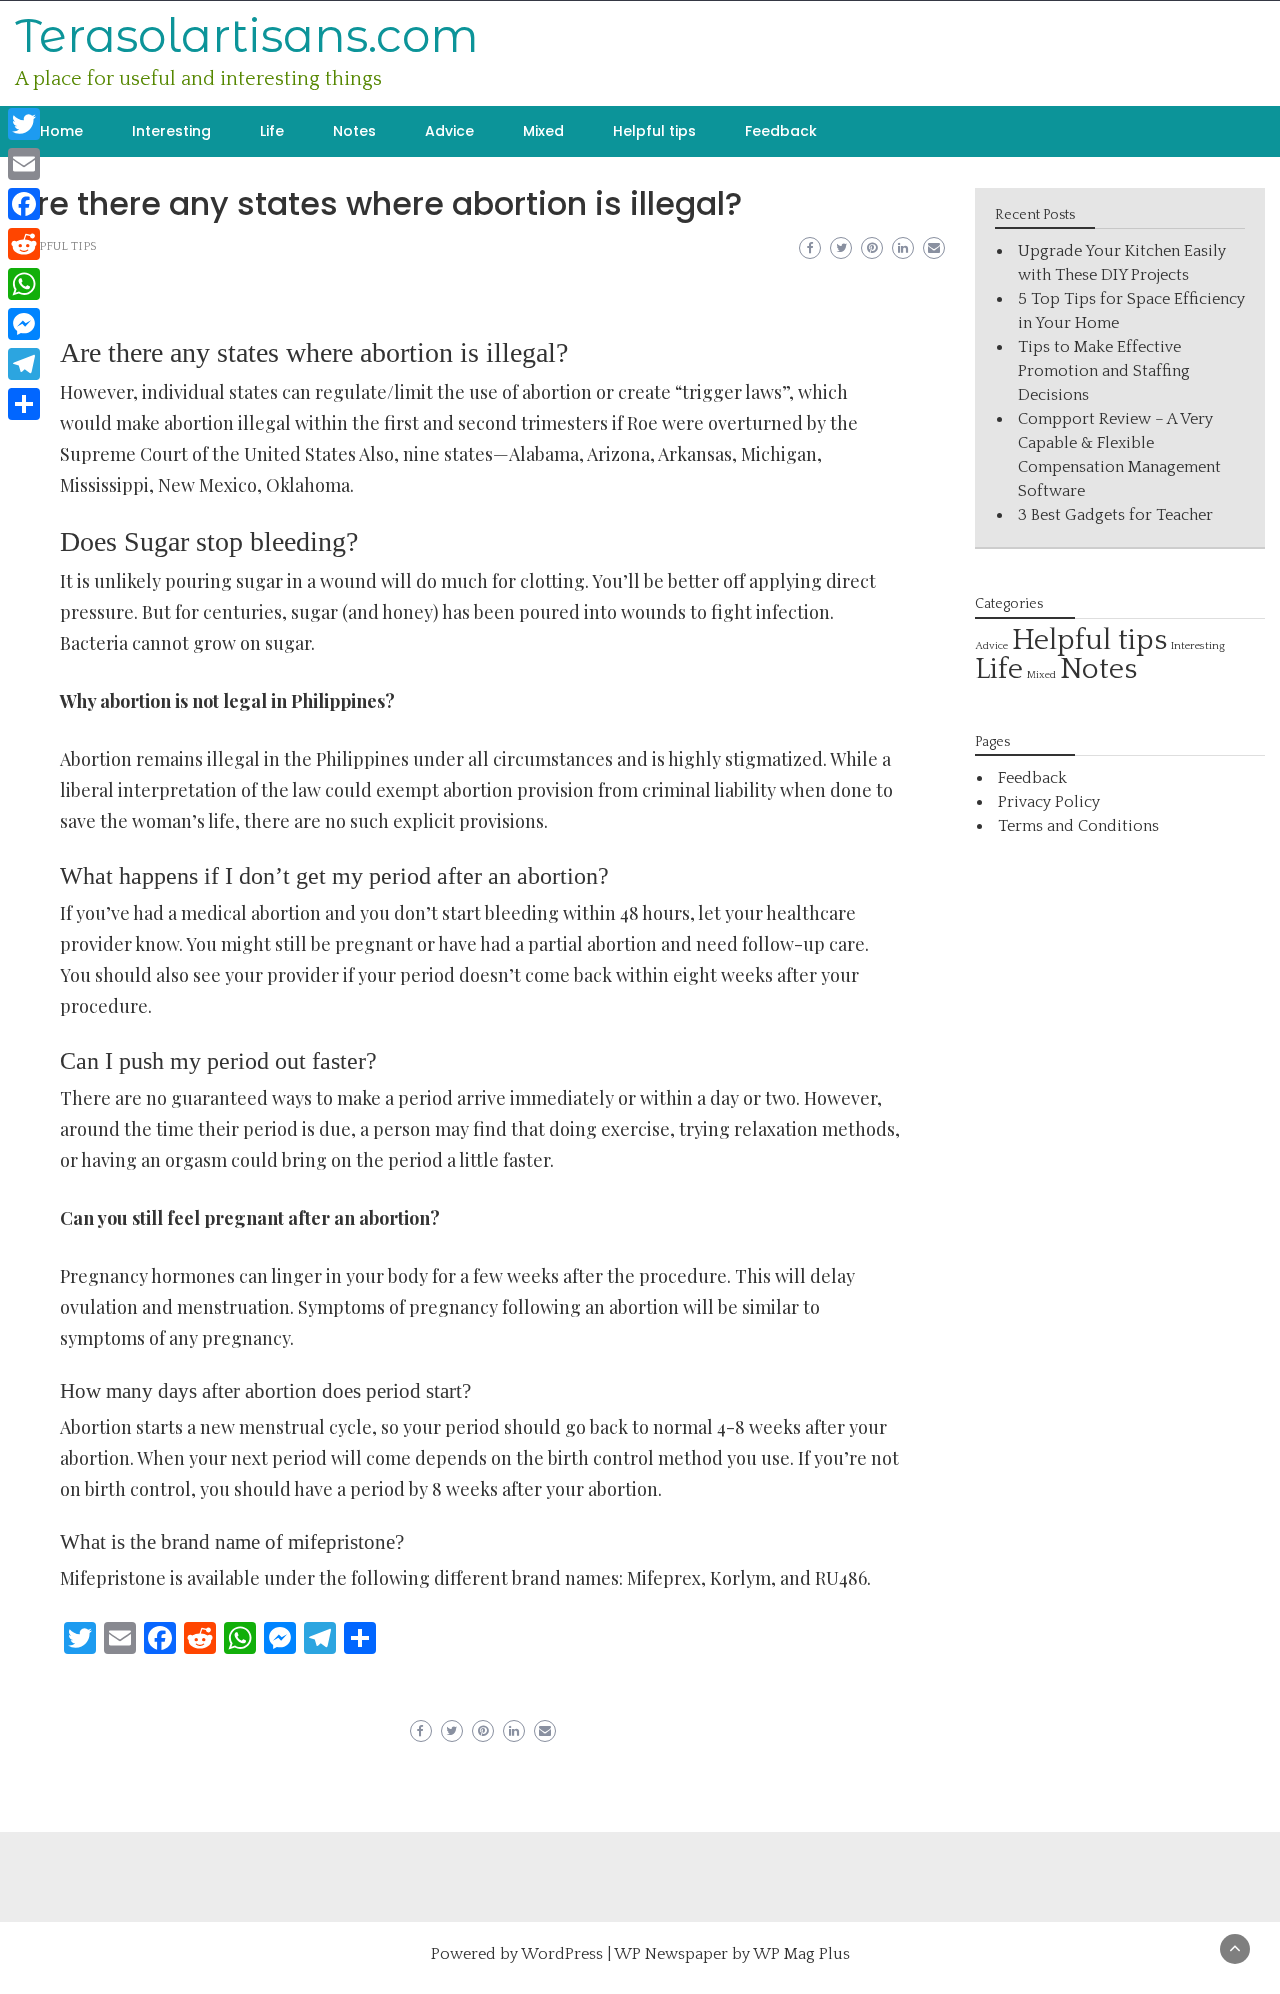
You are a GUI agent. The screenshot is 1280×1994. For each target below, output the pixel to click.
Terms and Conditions (1078, 826)
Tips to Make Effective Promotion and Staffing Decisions (1104, 371)
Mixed (543, 131)
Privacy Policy (1049, 802)
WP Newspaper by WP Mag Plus (732, 1954)
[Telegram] (24, 364)
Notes (354, 131)
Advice (449, 131)
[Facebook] (24, 204)
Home (61, 131)
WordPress (562, 1954)
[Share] (24, 404)
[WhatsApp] (24, 284)
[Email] (24, 164)
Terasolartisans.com (247, 35)
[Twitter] (24, 124)
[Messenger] (24, 324)
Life (272, 131)
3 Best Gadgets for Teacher (1115, 515)
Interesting (171, 131)
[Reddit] (24, 244)
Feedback (781, 131)
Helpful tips (654, 131)
